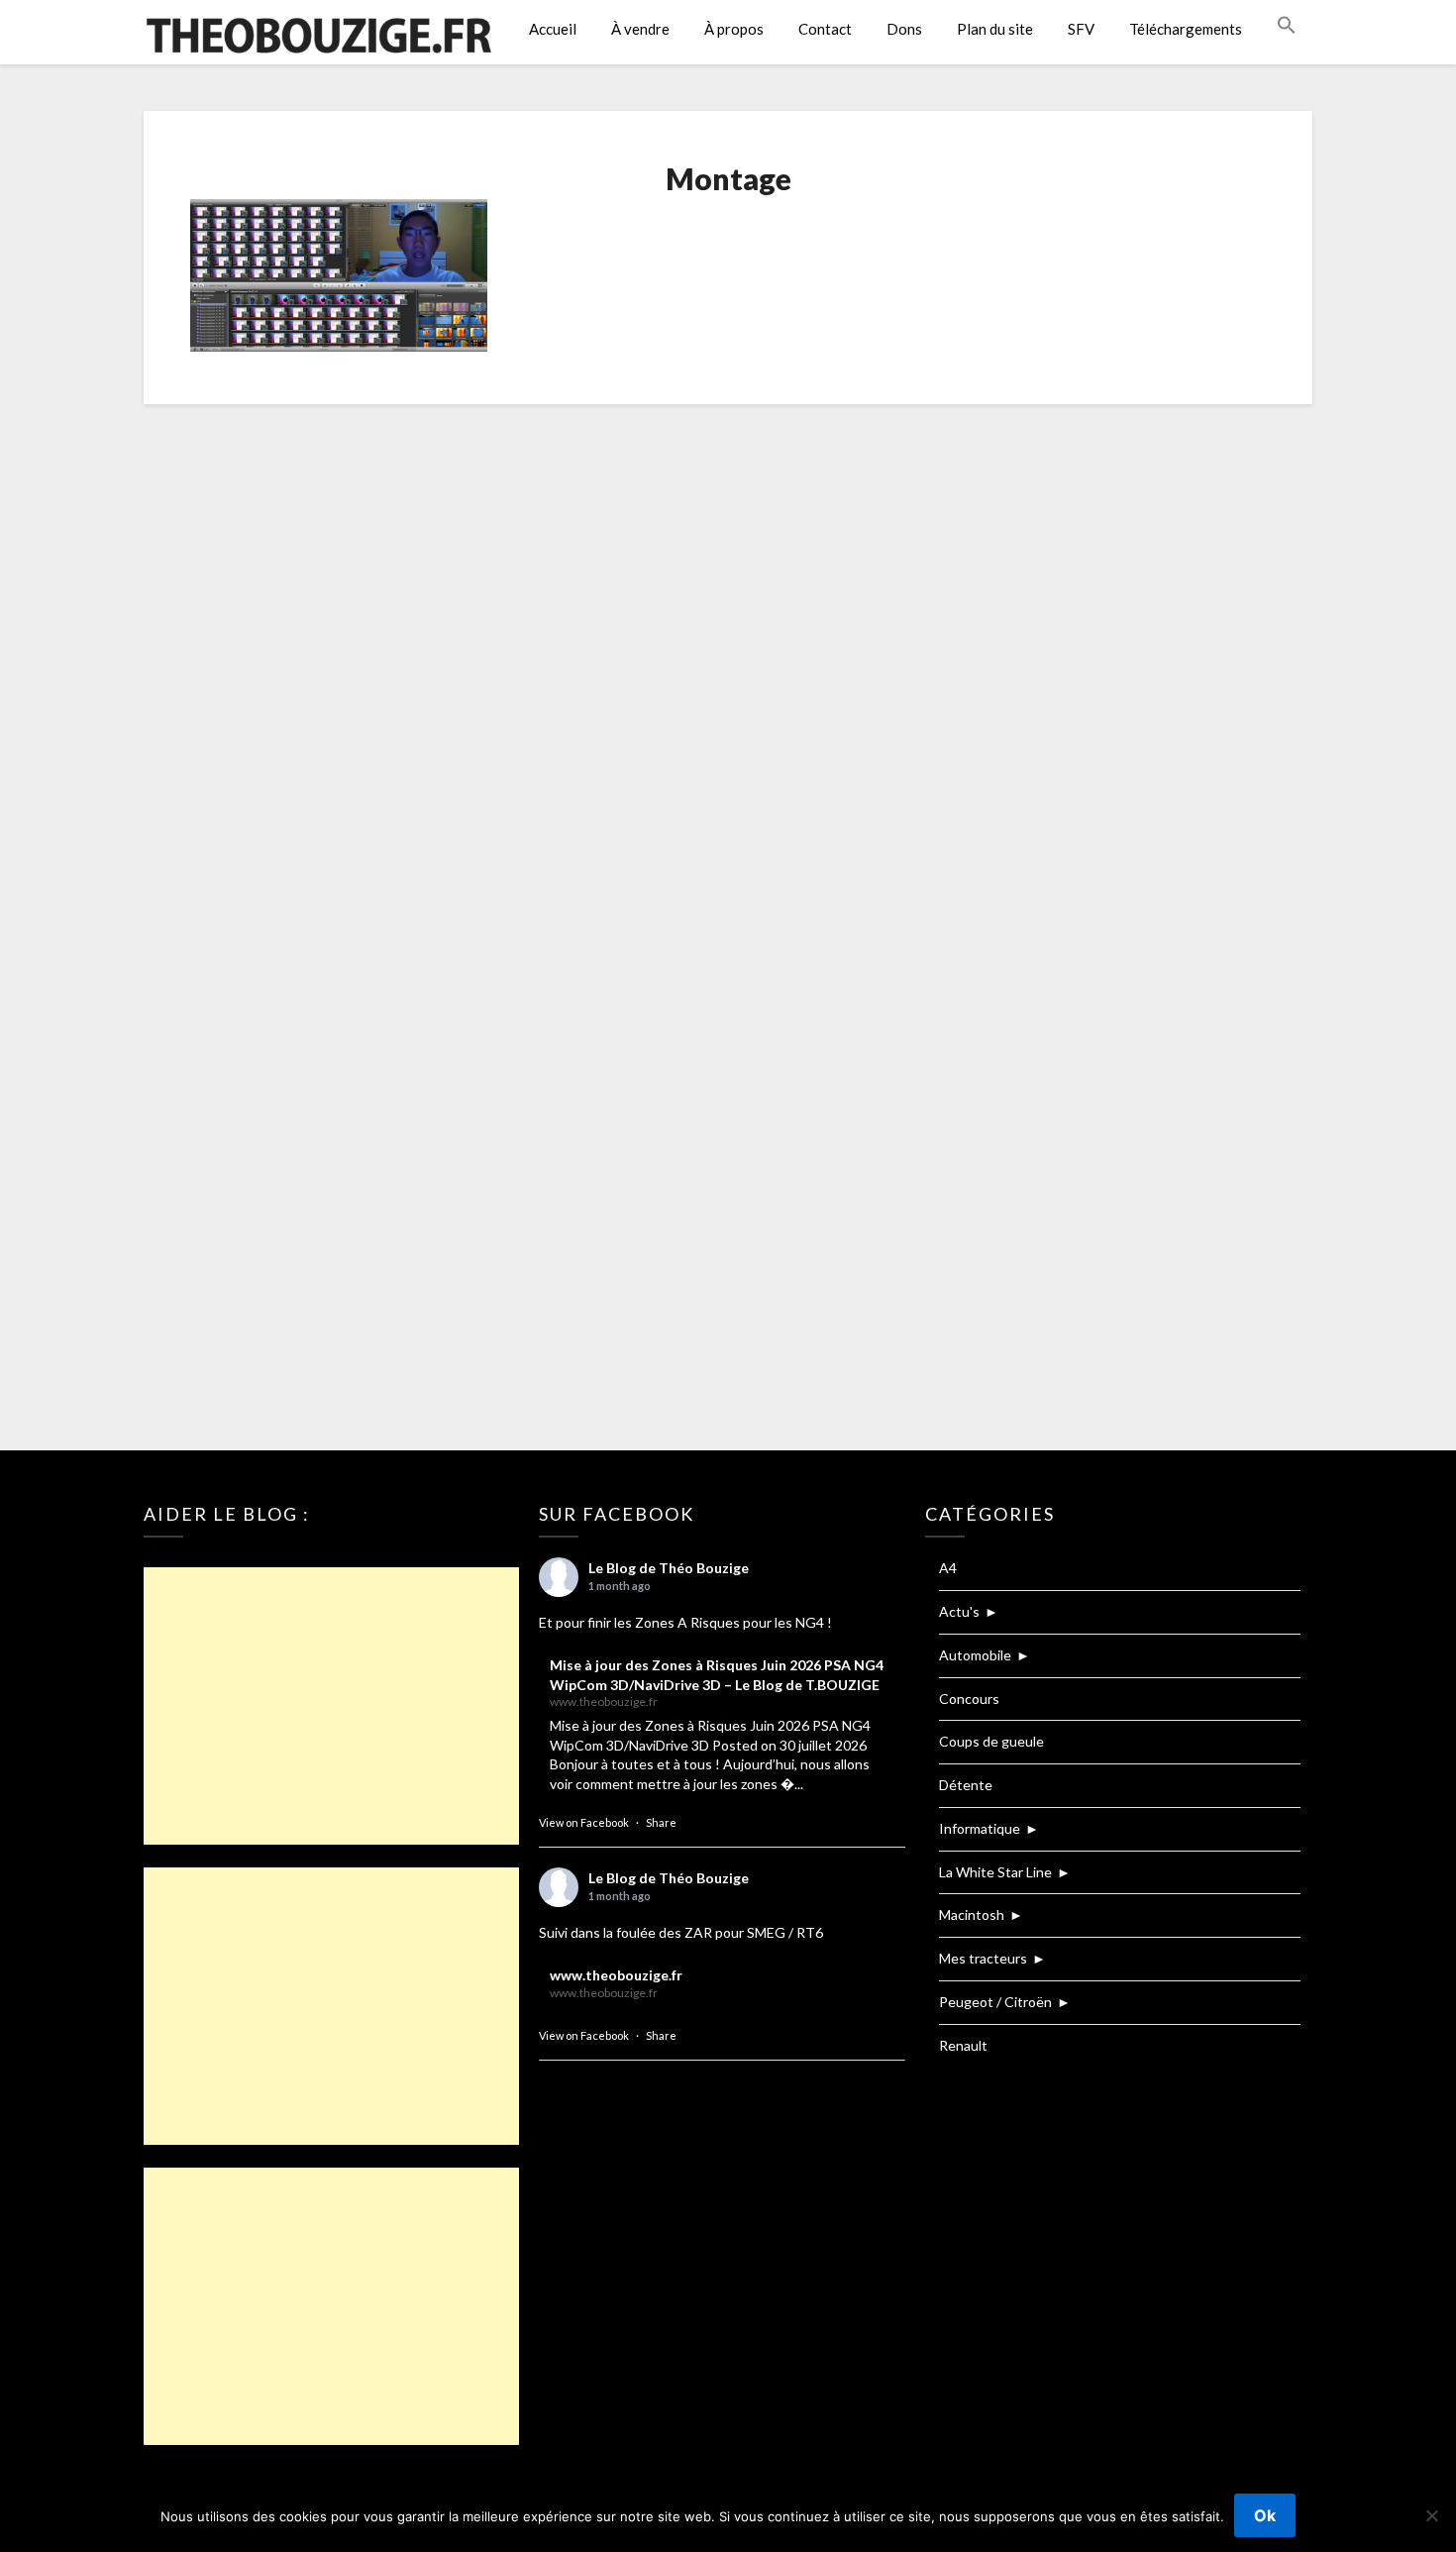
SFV (1081, 29)
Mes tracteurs (983, 1958)
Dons (904, 29)
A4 (948, 1568)
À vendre (640, 29)
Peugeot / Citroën (995, 2002)
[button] (1287, 26)
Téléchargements (1186, 29)
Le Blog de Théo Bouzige (669, 1568)
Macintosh (972, 1914)
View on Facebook (584, 1822)
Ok (1265, 2515)
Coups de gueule (991, 1741)
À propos (734, 29)
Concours (969, 1699)
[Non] (1431, 2515)
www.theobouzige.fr (616, 1975)
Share (661, 1822)
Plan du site (995, 29)
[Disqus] (728, 682)
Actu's (959, 1611)
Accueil (553, 29)
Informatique (980, 1828)
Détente (966, 1785)
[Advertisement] (331, 1706)
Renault (963, 2045)
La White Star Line (995, 1872)
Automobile (975, 1655)
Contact (825, 29)
